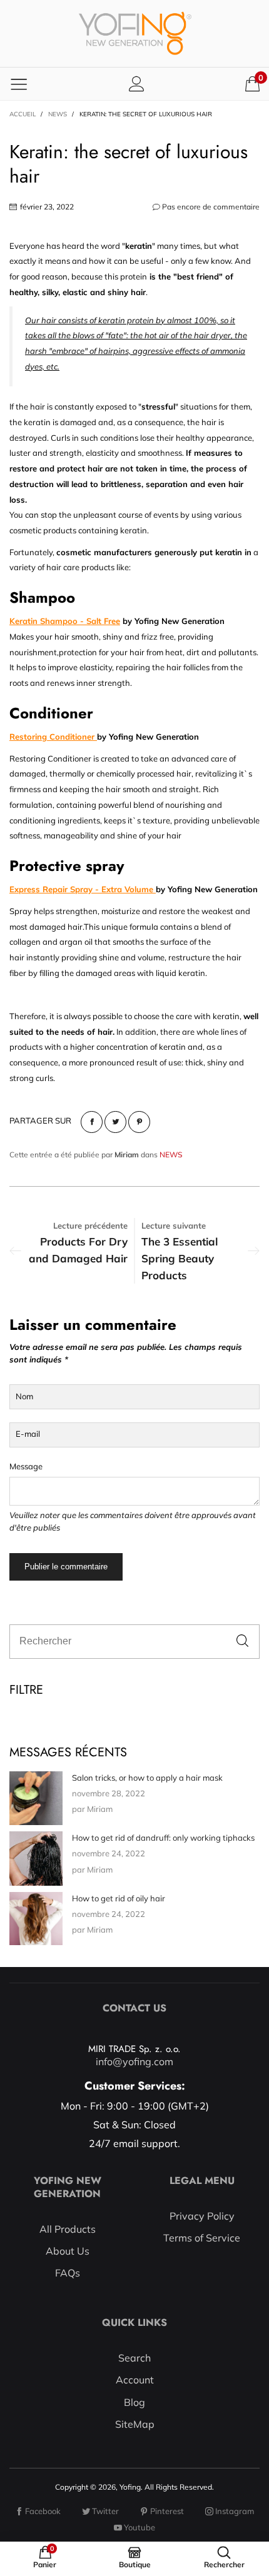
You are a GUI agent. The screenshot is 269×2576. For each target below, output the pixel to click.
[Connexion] (137, 83)
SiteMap (135, 2424)
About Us (68, 2251)
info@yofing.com (134, 2061)
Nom (24, 1396)
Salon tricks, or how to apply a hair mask (147, 1778)
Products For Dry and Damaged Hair (78, 1250)
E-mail (28, 1434)
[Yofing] (135, 33)
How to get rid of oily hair (119, 1898)
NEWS (171, 1155)
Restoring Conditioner (53, 737)
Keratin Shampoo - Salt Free (65, 621)
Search (134, 2358)
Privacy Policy (202, 2216)
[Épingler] (139, 1122)
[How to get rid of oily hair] (36, 1919)
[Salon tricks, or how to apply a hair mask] (36, 1798)
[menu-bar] (19, 84)
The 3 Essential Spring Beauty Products (180, 1258)
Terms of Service (202, 2238)
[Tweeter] (115, 1122)
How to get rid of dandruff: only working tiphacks (163, 1838)
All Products (68, 2229)
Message (26, 1466)
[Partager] (92, 1122)
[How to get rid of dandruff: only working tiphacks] (36, 1859)
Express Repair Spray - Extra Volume (83, 889)
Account (135, 2380)
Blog (134, 2402)
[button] (242, 1642)
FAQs (68, 2273)
